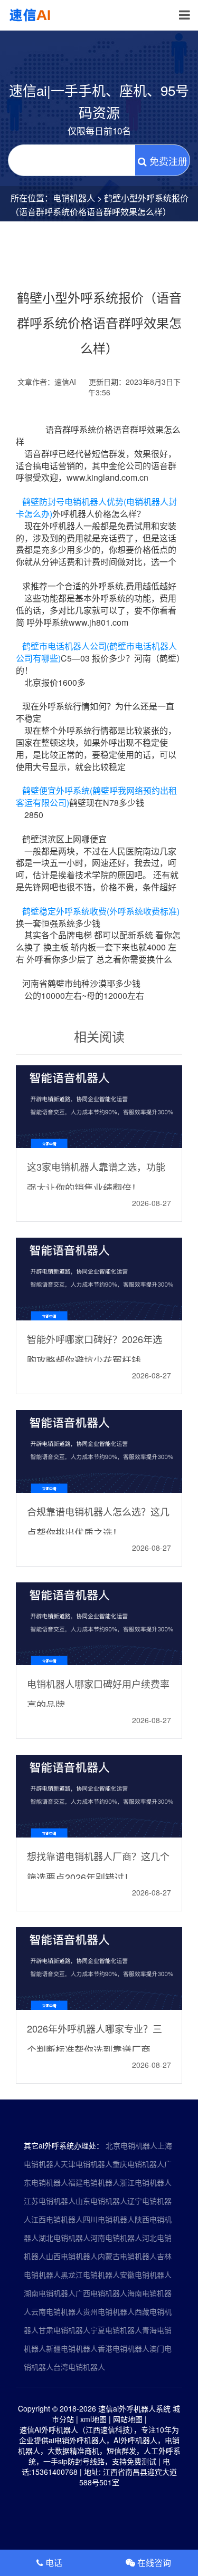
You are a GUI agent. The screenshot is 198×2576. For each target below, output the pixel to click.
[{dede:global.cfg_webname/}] (31, 15)
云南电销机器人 (57, 2311)
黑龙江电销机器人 (90, 2274)
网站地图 (128, 2419)
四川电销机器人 (109, 2219)
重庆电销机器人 (138, 2164)
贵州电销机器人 (109, 2311)
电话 (53, 2563)
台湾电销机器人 (79, 2367)
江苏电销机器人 (50, 2201)
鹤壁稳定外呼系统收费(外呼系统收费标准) (101, 911)
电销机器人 (74, 198)
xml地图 (93, 2419)
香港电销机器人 (124, 2348)
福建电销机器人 (94, 2182)
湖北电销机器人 (64, 2238)
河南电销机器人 (116, 2238)
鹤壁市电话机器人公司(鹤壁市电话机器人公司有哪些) (96, 652)
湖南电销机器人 (50, 2293)
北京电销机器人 (131, 2145)
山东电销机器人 (101, 2201)
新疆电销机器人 (72, 2348)
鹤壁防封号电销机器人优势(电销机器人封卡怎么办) (96, 508)
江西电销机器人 (57, 2219)
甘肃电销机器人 (64, 2330)
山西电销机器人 (72, 2256)
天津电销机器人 (87, 2164)
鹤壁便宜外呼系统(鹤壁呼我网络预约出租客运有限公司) (96, 796)
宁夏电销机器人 (116, 2330)
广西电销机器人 (101, 2293)
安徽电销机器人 (146, 2274)
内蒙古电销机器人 (127, 2256)
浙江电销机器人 (146, 2182)
